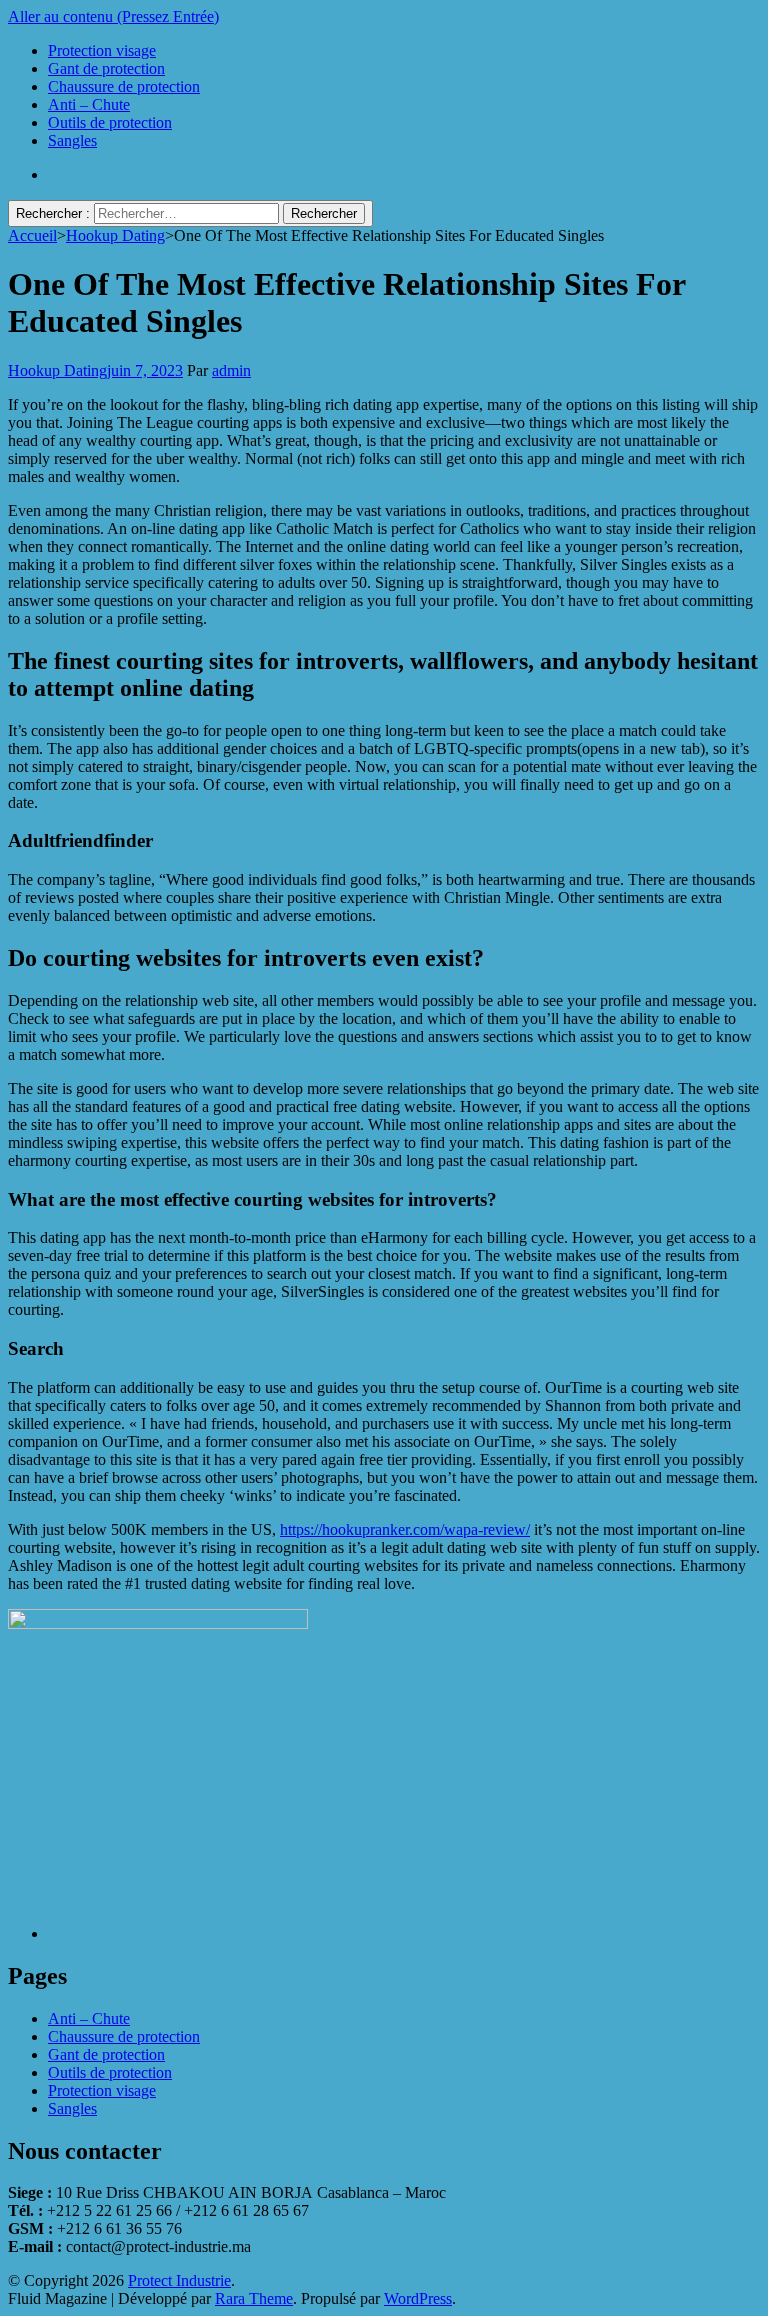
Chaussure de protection (124, 86)
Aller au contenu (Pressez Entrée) (113, 16)
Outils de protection (110, 122)
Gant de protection (106, 68)
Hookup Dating (57, 370)
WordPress (418, 2298)
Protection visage (102, 50)
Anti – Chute (89, 104)
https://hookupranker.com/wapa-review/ (405, 1529)
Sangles (72, 140)
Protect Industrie (179, 2280)
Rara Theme (254, 2298)
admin (231, 370)
